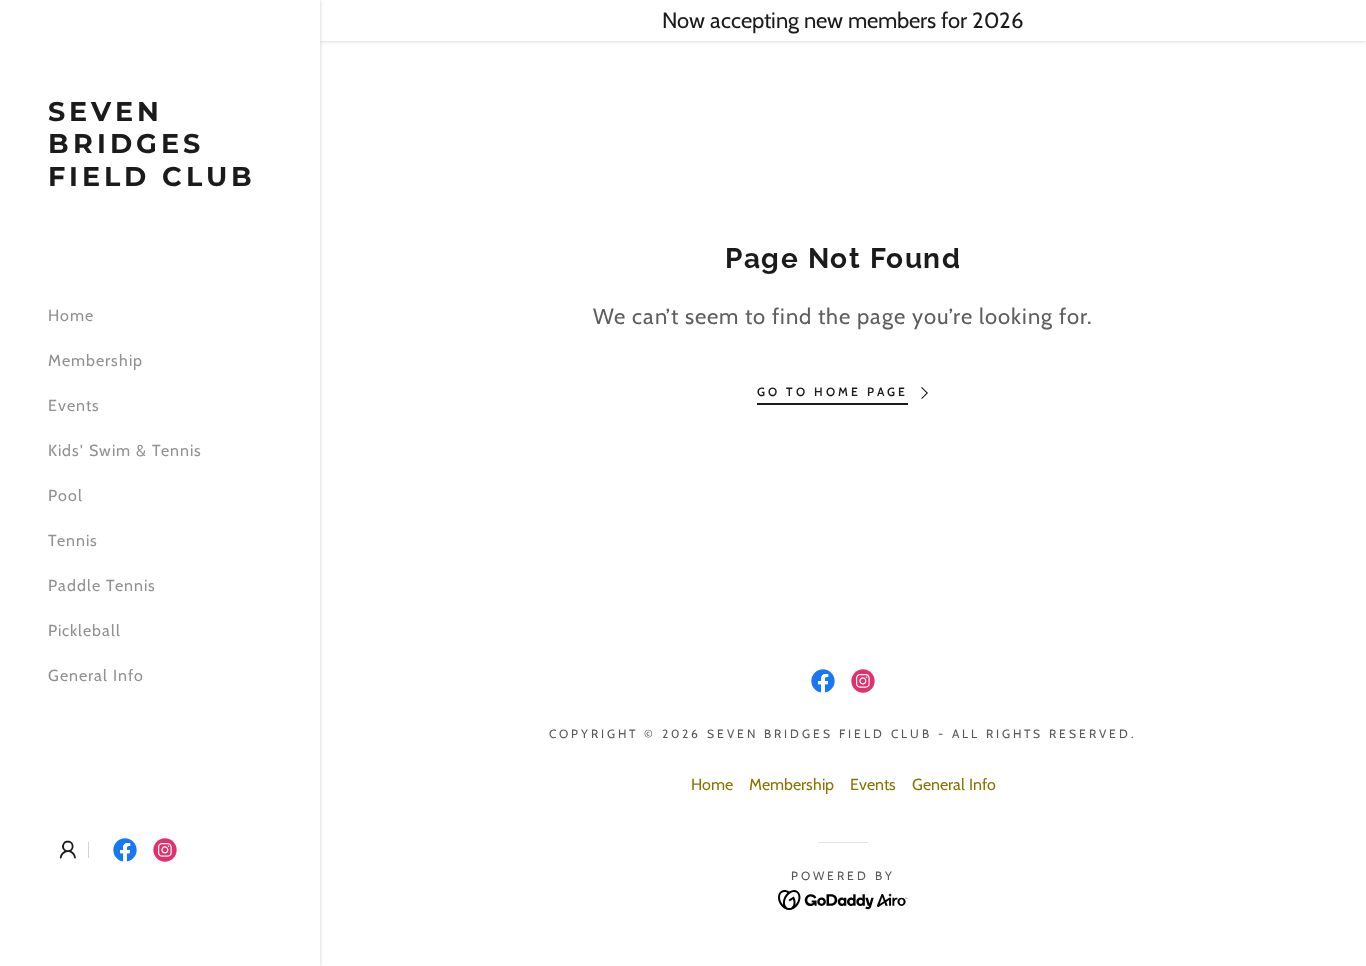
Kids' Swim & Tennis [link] (125, 450)
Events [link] (74, 405)
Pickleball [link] (84, 630)
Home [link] (71, 315)
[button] (68, 850)
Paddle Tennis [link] (102, 585)
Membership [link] (95, 360)
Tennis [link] (73, 540)
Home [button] (712, 784)
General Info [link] (96, 675)
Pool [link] (65, 495)
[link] (160, 180)
